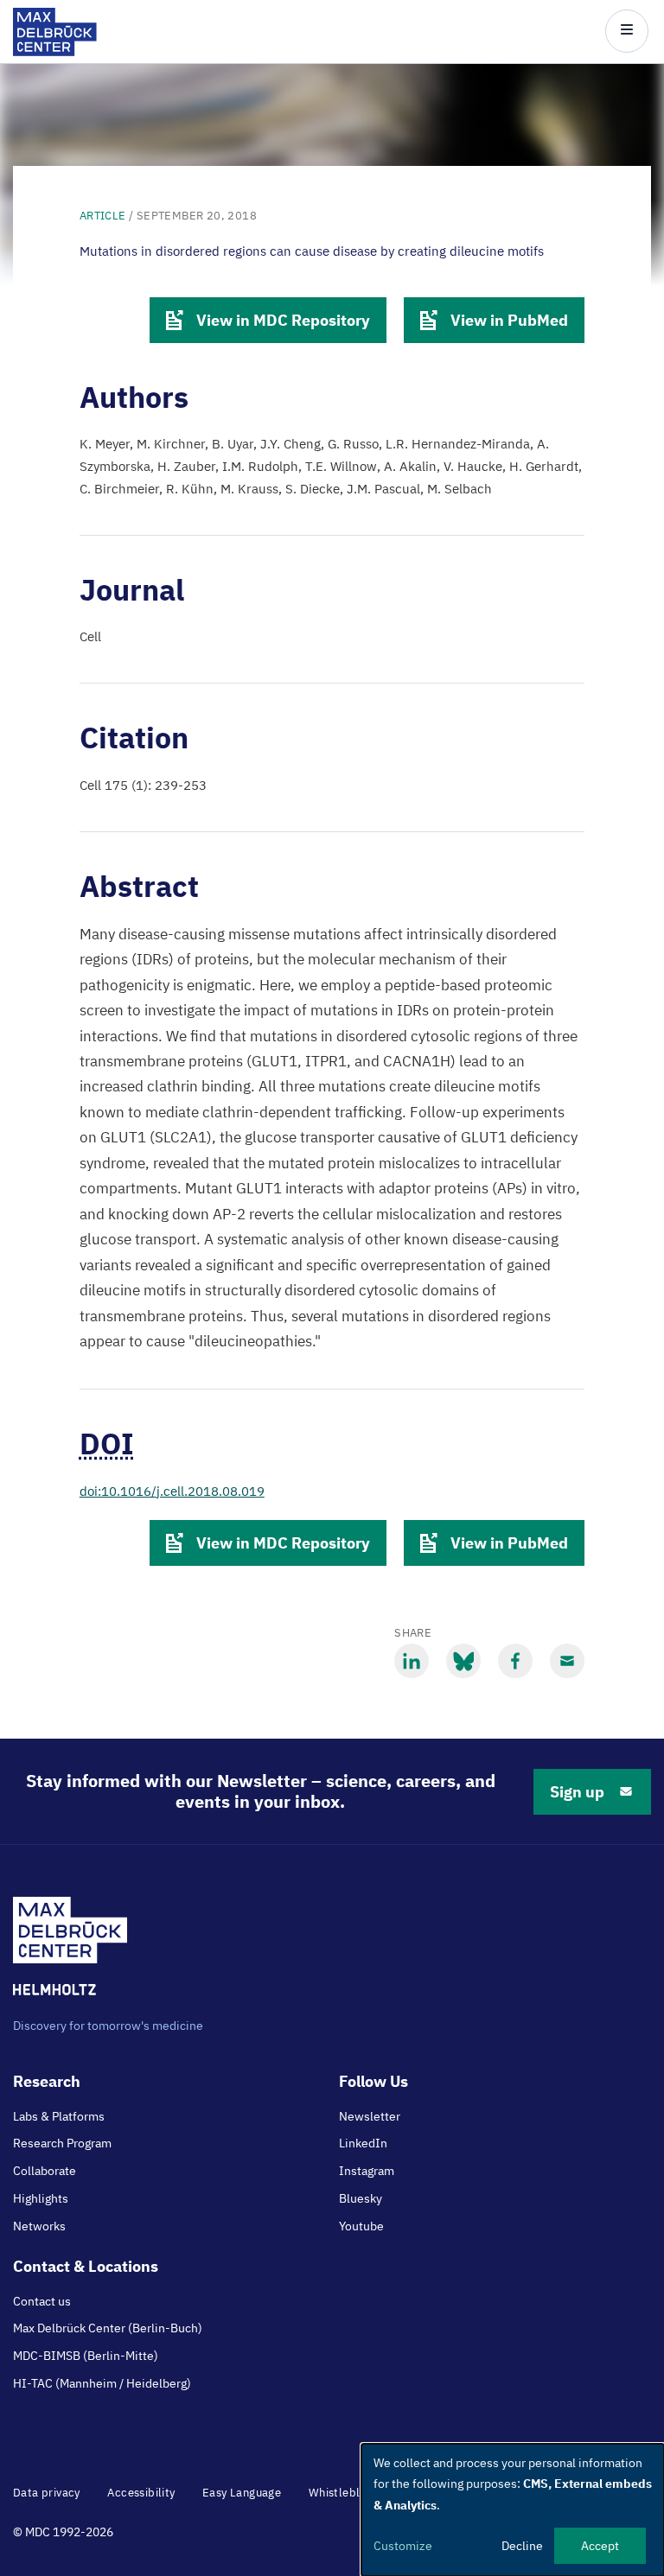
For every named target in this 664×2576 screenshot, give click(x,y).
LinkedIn (363, 2143)
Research (47, 2081)
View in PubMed (509, 320)
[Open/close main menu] (627, 31)
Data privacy (47, 2493)
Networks (39, 2226)
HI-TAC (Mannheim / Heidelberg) (102, 2383)
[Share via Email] (567, 1661)
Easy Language (242, 2493)
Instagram (367, 2171)
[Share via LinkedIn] (412, 1661)
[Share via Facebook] (515, 1661)
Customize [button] (403, 2546)
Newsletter (370, 2116)
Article (103, 216)
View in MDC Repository (283, 320)
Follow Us (373, 2081)
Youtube (361, 2226)
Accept (600, 2546)
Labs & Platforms (59, 2116)
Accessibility (141, 2493)
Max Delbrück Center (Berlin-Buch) (108, 2328)
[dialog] (513, 2510)
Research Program (62, 2143)
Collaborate (45, 2171)
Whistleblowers (351, 2493)
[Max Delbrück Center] (55, 51)
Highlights (41, 2198)
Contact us (42, 2301)
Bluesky (361, 2198)
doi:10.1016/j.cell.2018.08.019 (172, 1491)
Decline (522, 2546)
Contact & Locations (86, 2266)
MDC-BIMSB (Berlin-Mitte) (86, 2356)
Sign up (577, 1792)
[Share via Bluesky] (463, 1661)
